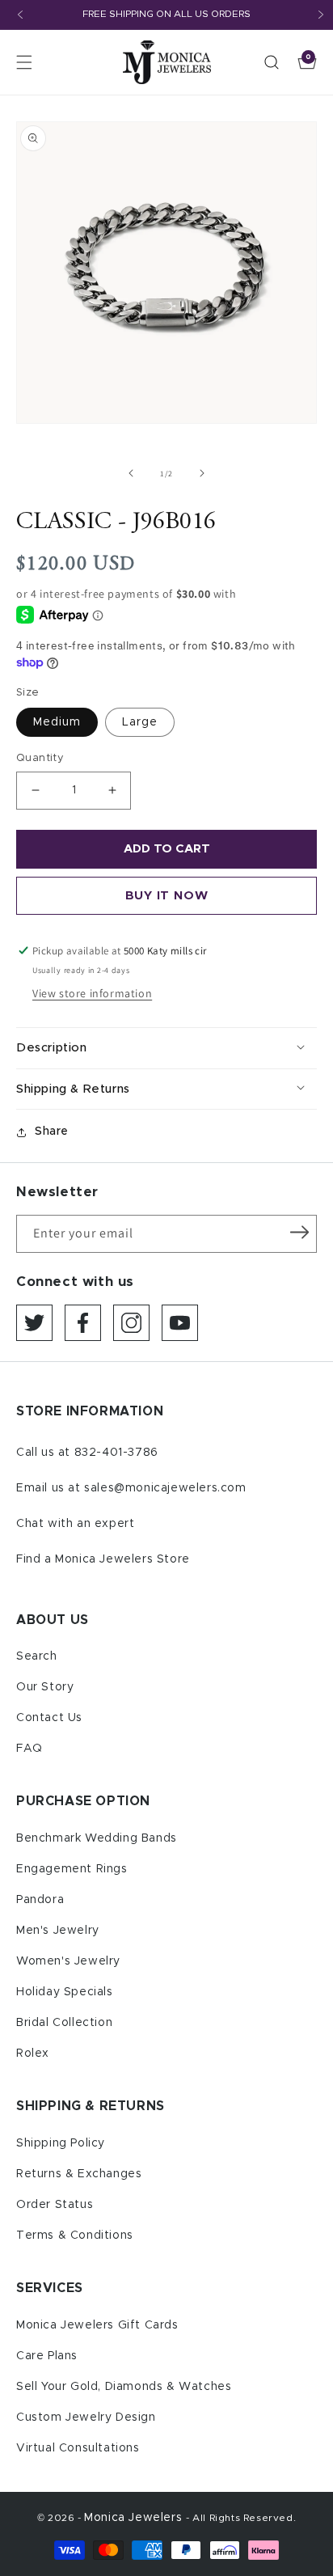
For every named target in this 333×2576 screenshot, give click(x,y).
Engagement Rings (72, 1869)
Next (321, 15)
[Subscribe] (299, 1233)
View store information (92, 993)
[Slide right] (202, 473)
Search (37, 1656)
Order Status (55, 2205)
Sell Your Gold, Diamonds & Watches (124, 2387)
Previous (20, 15)
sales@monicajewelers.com (165, 1488)
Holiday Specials (65, 1992)
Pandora (40, 1900)
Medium (57, 722)
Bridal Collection (64, 2023)
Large (140, 722)
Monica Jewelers (135, 2518)
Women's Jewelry (68, 1961)
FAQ (30, 1749)
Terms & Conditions (75, 2235)
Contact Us (49, 1718)
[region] (166, 15)
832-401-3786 (116, 1453)
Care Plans (47, 2356)
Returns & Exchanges (79, 2174)
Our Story (45, 1687)
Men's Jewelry (58, 1931)
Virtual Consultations (78, 2448)
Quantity (40, 758)
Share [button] (52, 1131)
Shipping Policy (61, 2143)
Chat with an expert (75, 1524)
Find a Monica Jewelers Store (103, 1559)
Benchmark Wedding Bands (97, 1838)
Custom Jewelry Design (86, 2417)
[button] (24, 62)
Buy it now (167, 896)
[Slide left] (131, 473)
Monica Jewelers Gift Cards (97, 2325)
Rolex (33, 2054)
